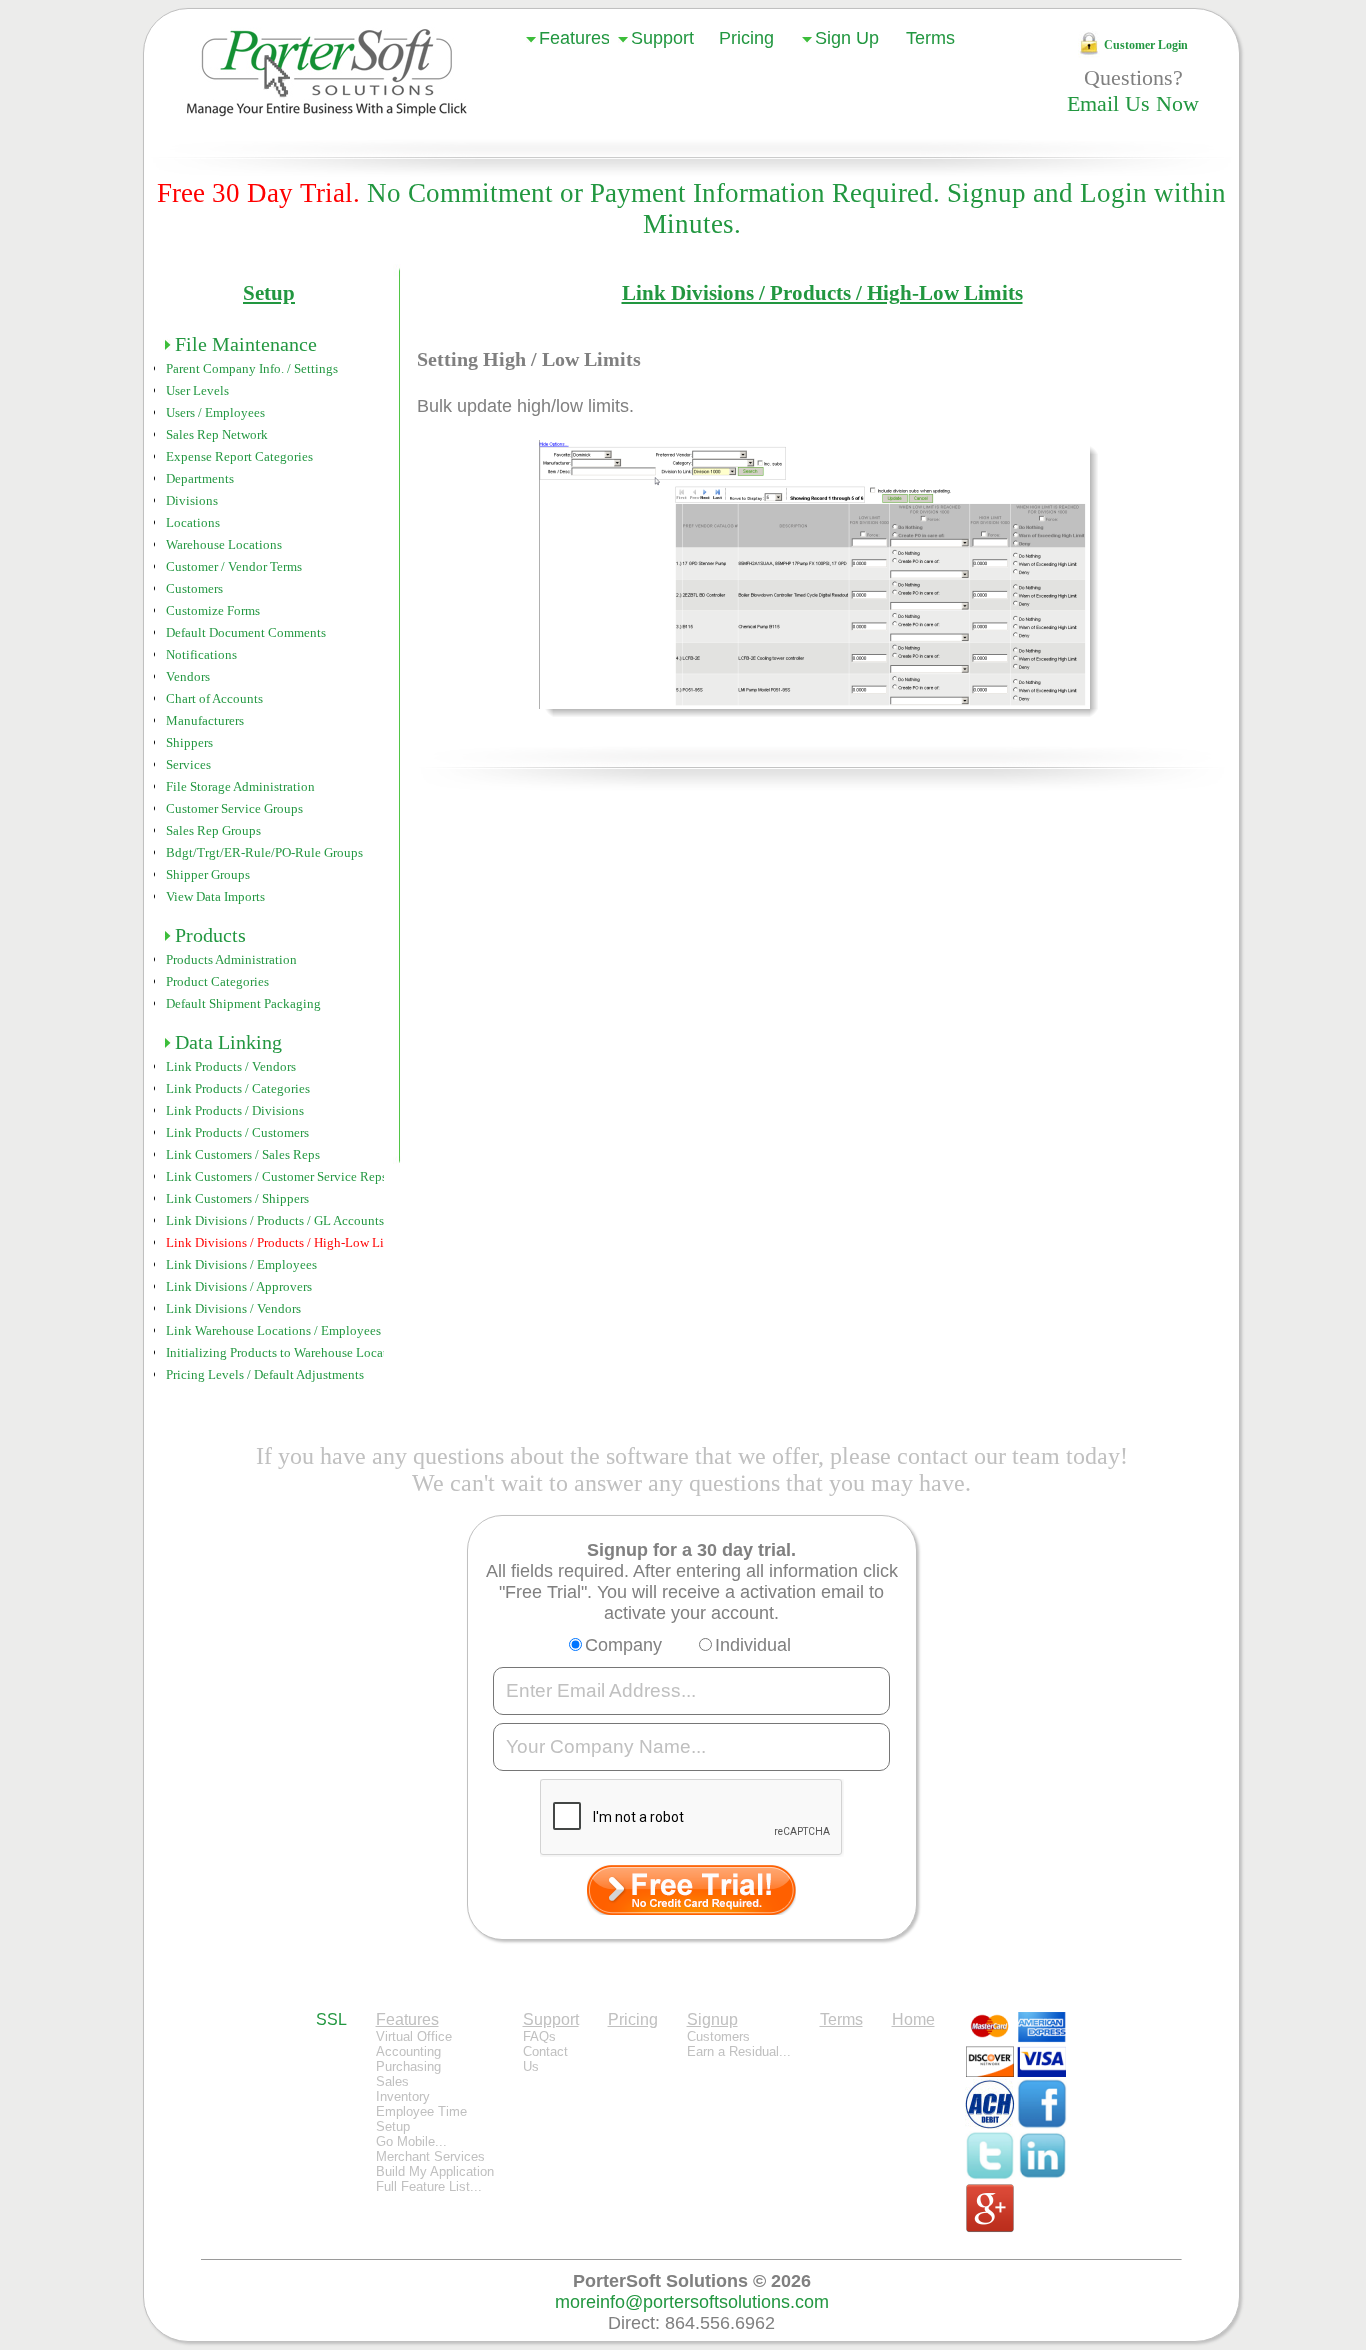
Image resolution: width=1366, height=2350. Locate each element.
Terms (930, 38)
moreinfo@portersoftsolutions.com (692, 2302)
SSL (331, 2019)
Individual (753, 1645)
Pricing (746, 38)
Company (623, 1645)
